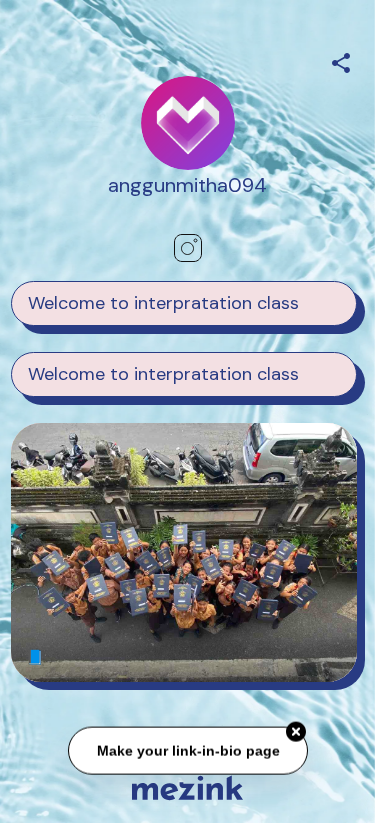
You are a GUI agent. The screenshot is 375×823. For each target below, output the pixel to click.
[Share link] (341, 60)
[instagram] (188, 248)
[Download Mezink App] (187, 787)
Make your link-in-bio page (187, 752)
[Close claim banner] (296, 733)
